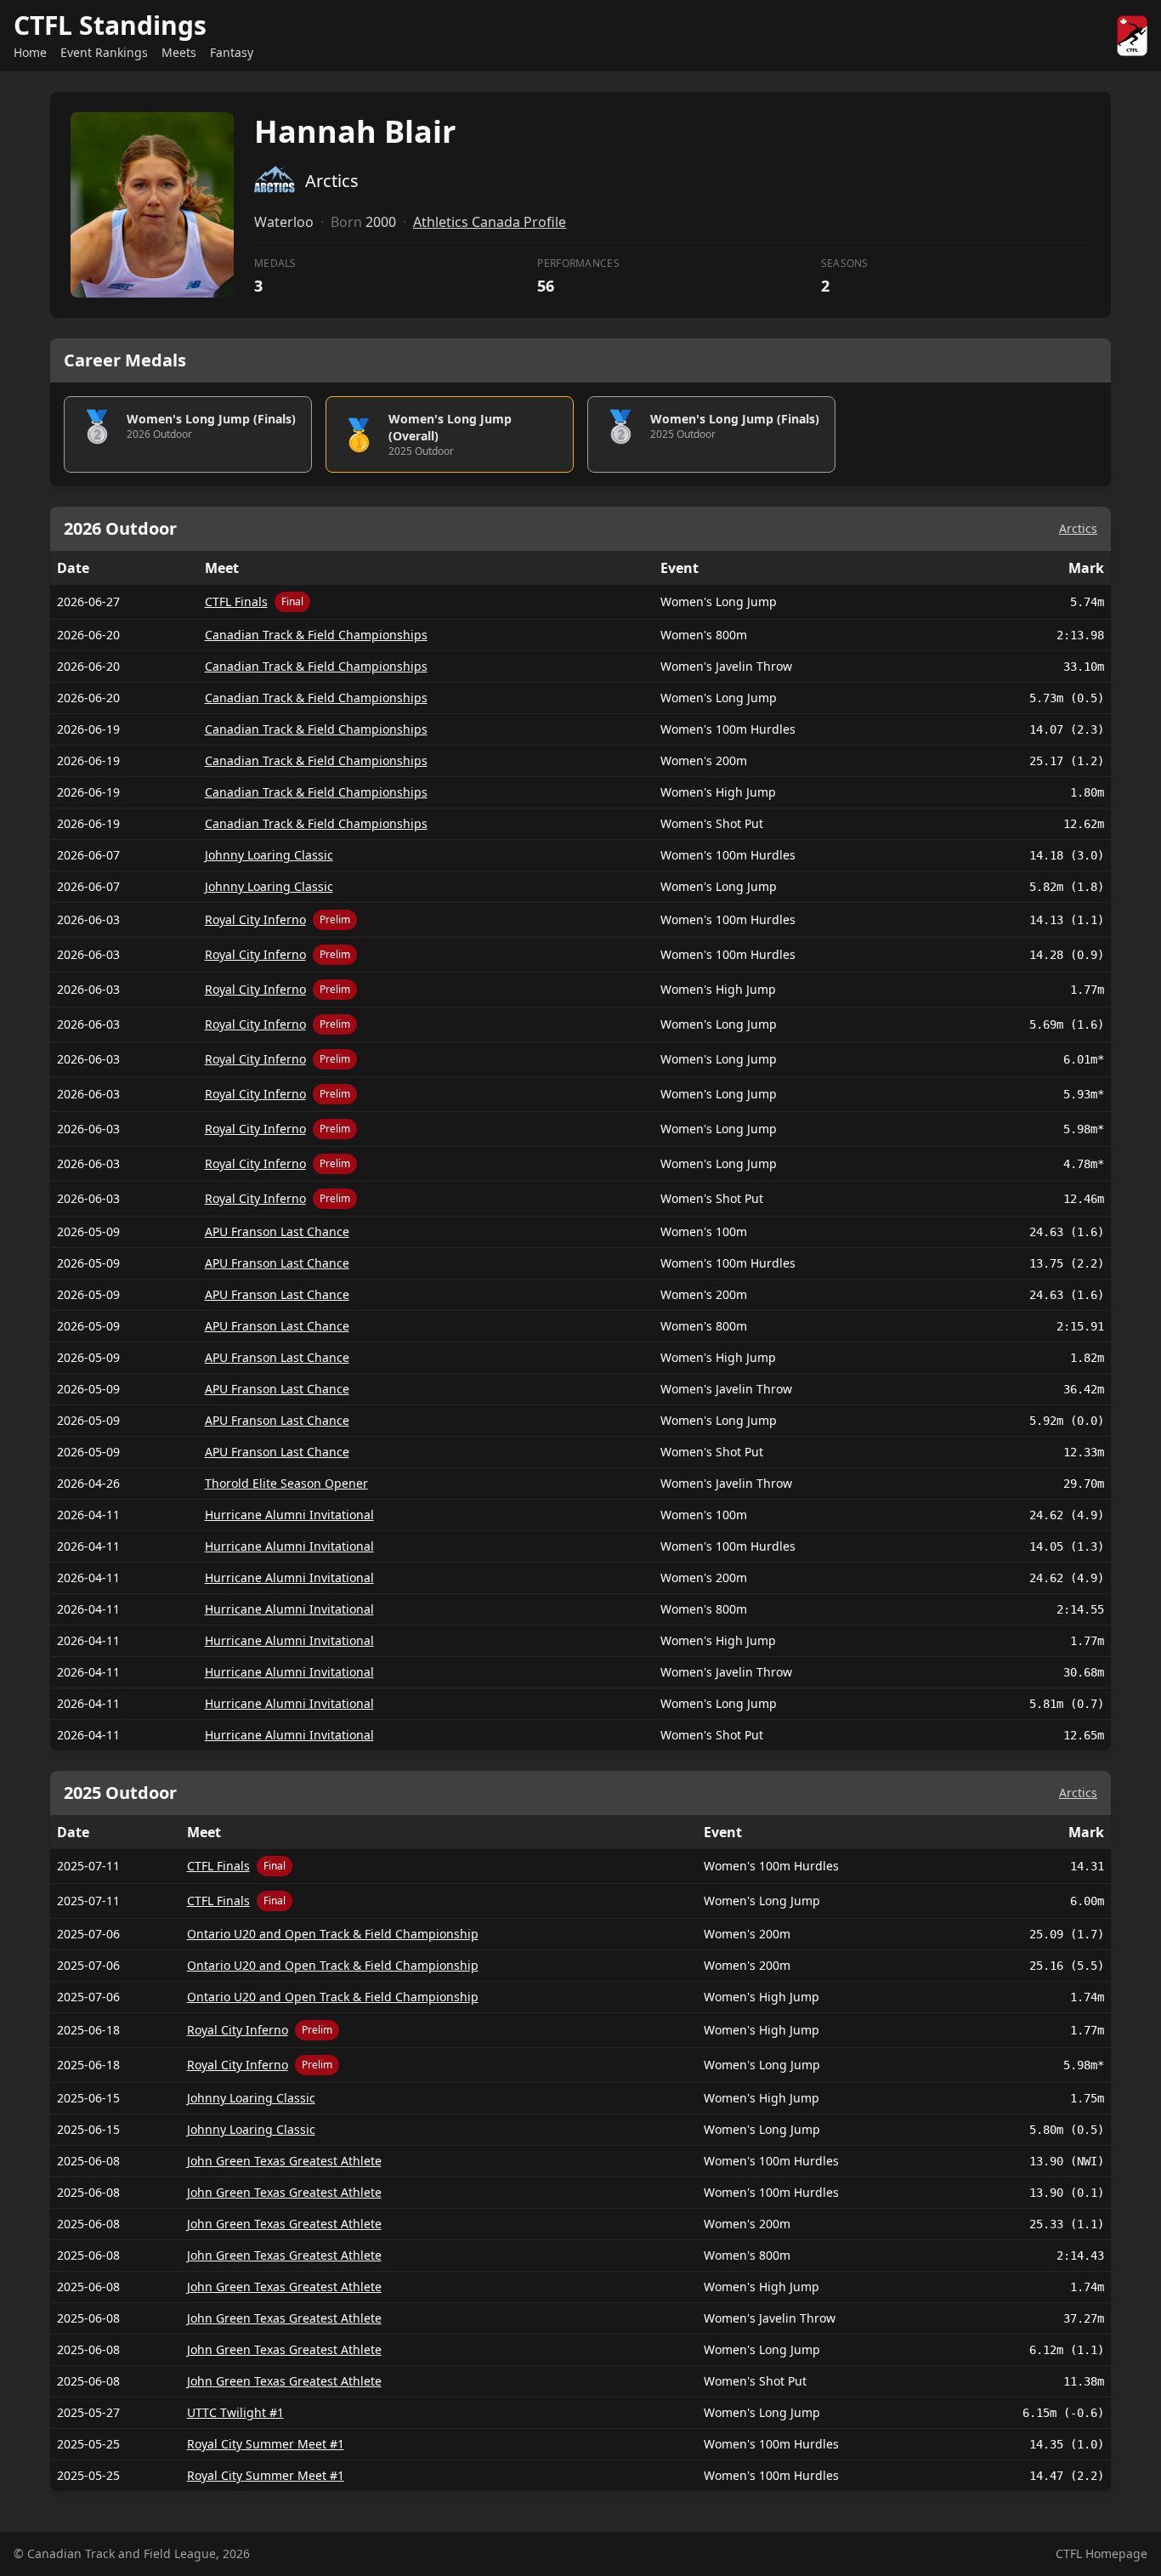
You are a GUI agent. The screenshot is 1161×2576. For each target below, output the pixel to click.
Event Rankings (104, 52)
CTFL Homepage (1102, 2553)
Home (30, 52)
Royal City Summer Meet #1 (266, 2444)
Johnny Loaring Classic (269, 855)
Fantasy (232, 52)
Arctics (1078, 528)
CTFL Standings (110, 25)
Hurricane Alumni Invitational (289, 1515)
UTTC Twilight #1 (235, 2412)
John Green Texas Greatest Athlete (284, 2161)
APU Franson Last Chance (277, 1231)
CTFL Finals (236, 601)
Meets (179, 52)
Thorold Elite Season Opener (286, 1483)
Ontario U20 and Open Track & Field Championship (333, 1934)
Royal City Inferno (255, 919)
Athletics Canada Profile (490, 222)
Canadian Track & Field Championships (316, 635)
